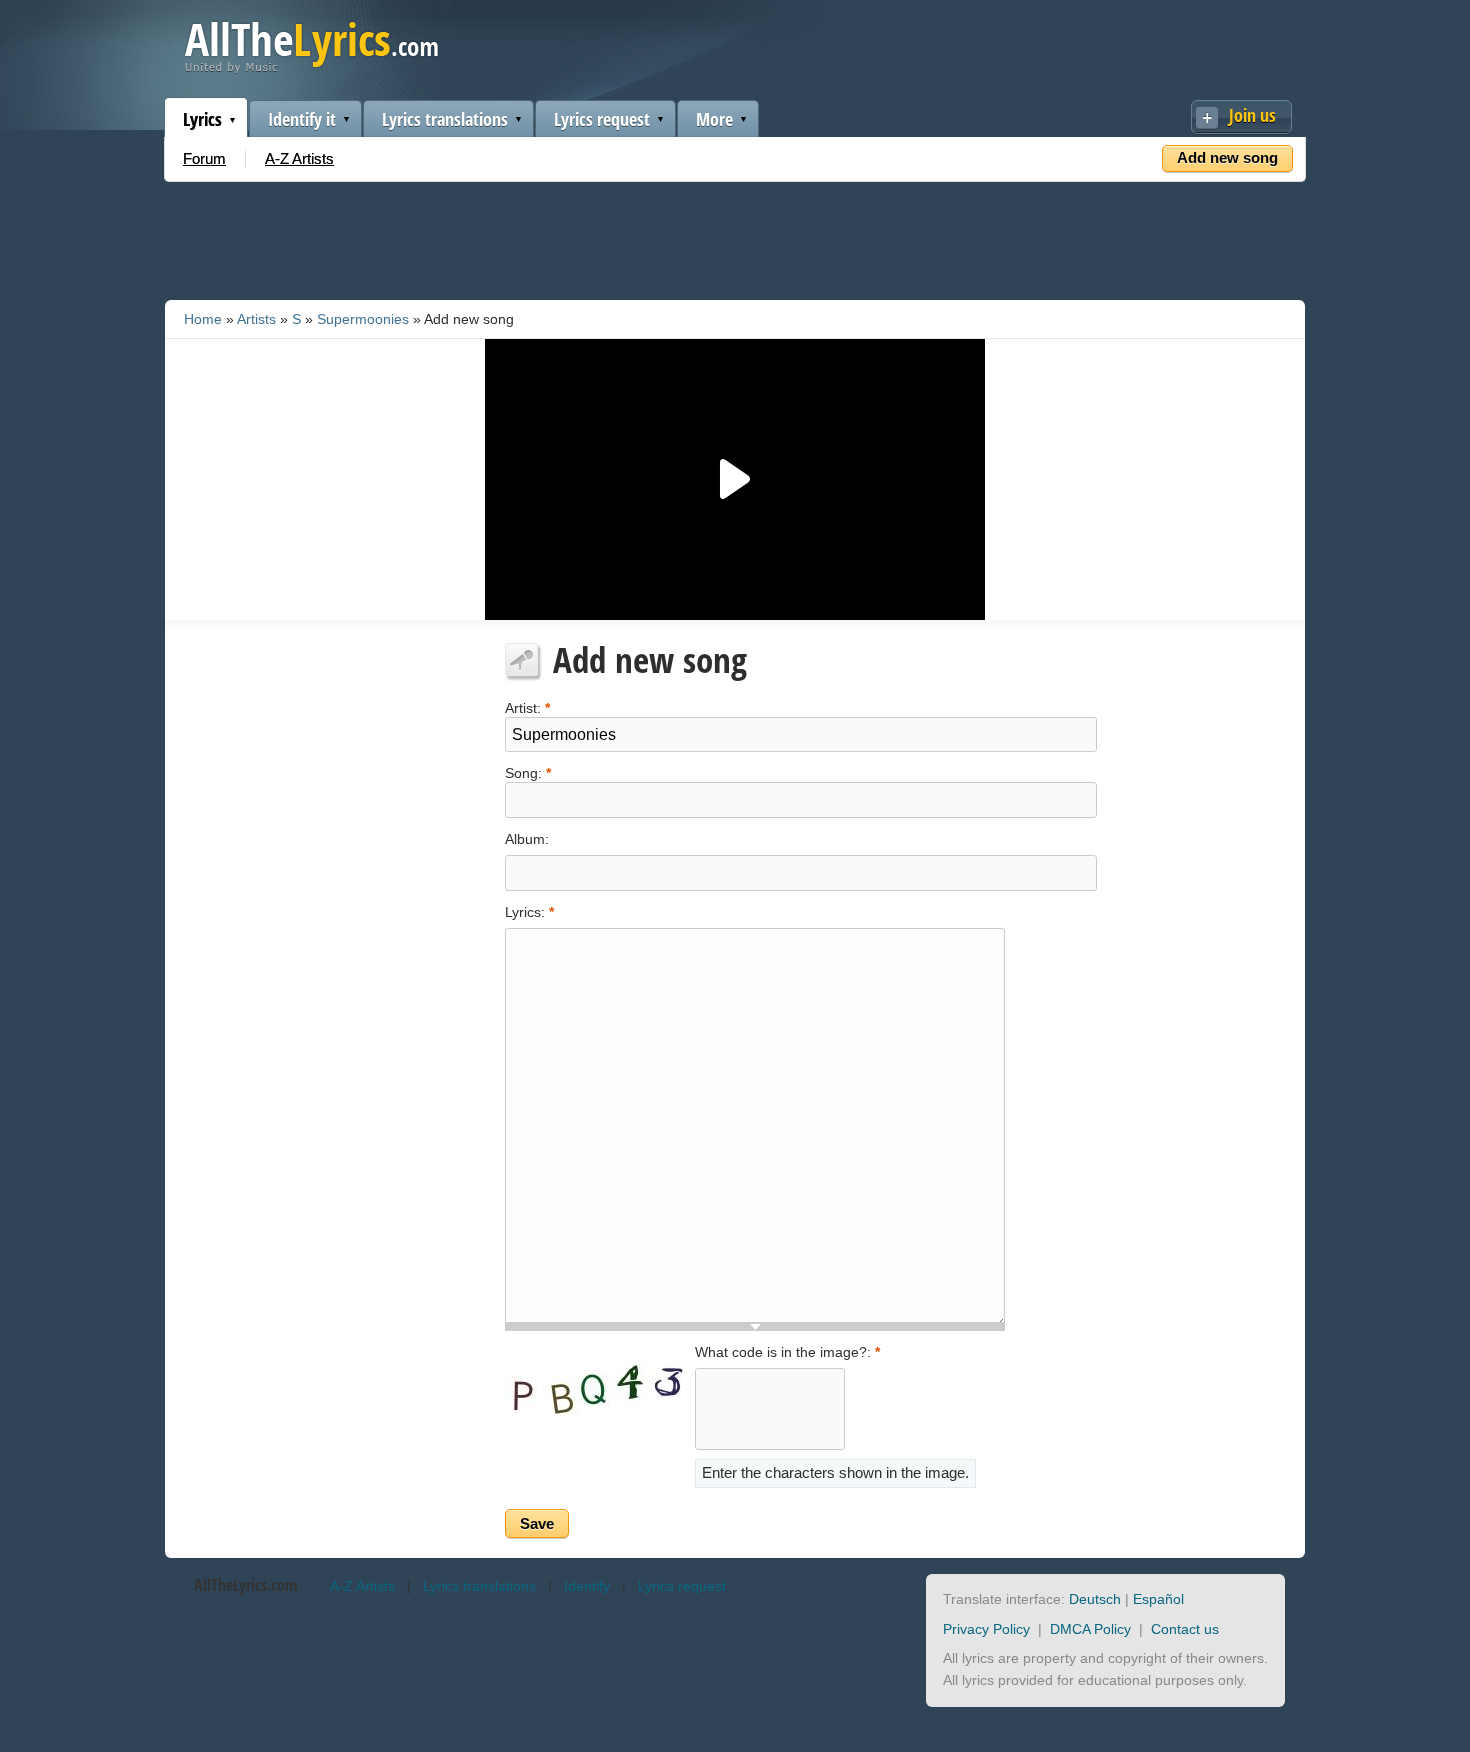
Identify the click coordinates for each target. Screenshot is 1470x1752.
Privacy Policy (986, 1629)
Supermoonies (363, 319)
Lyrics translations (445, 119)
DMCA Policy (1090, 1629)
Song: (528, 771)
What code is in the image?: (787, 1352)
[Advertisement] (735, 237)
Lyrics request (602, 119)
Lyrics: (529, 912)
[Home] (311, 68)
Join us (1252, 115)
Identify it (302, 119)
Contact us (1185, 1629)
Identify (587, 1586)
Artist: (527, 706)
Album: (527, 839)
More (714, 119)
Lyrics (202, 119)
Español (1158, 1599)
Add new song (1227, 157)
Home (203, 319)
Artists (256, 319)
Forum (204, 158)
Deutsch (1095, 1599)
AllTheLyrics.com (245, 1585)
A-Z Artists (299, 158)
